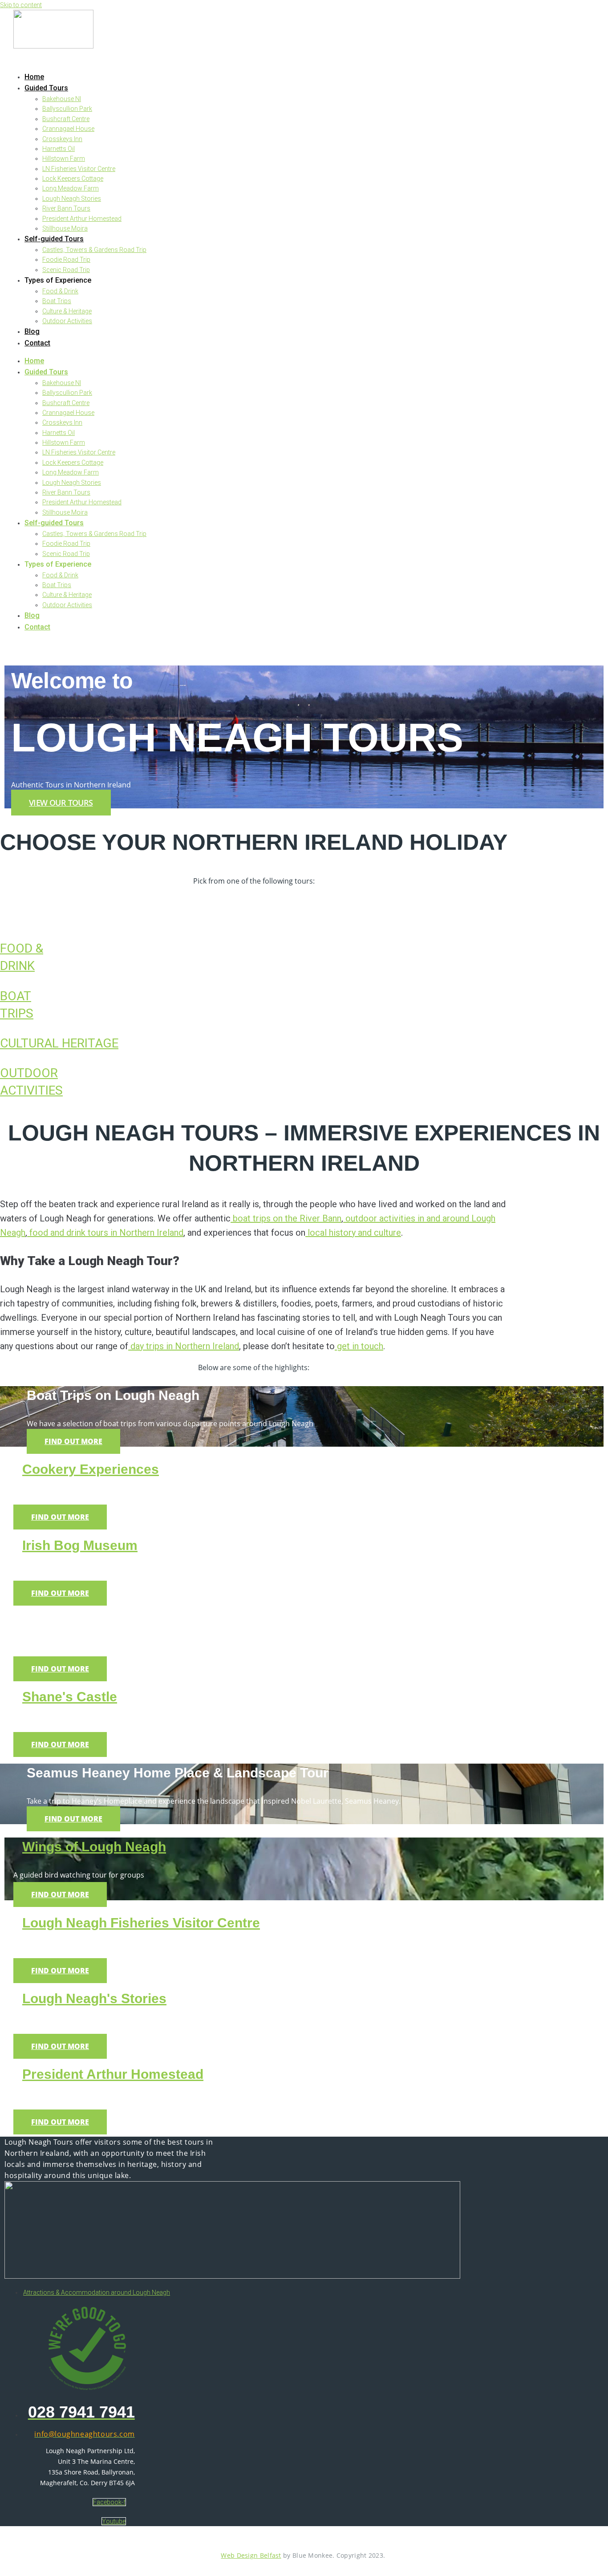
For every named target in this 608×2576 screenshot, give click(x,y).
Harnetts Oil (59, 149)
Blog (32, 331)
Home (34, 77)
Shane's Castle (70, 1697)
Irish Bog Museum (80, 1545)
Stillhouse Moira (65, 228)
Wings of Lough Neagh (94, 1847)
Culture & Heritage (67, 311)
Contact (37, 343)
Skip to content (21, 5)
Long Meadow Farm (71, 188)
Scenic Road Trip (66, 270)
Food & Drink (60, 291)
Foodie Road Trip (66, 260)
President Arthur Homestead (82, 219)
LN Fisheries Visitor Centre (79, 169)
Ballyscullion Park (67, 109)
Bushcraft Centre (66, 119)
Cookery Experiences (91, 1469)
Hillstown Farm (64, 158)
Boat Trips (57, 301)
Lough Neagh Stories (72, 199)
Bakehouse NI (62, 99)
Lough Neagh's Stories (94, 1998)
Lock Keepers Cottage (73, 178)
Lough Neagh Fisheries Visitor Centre (141, 1923)
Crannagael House (68, 129)
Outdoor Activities (67, 321)
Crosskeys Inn (62, 139)
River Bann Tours (66, 208)
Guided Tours (46, 88)
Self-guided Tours (54, 239)
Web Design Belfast (251, 2555)
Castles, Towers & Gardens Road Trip (94, 250)
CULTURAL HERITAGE (59, 1043)
